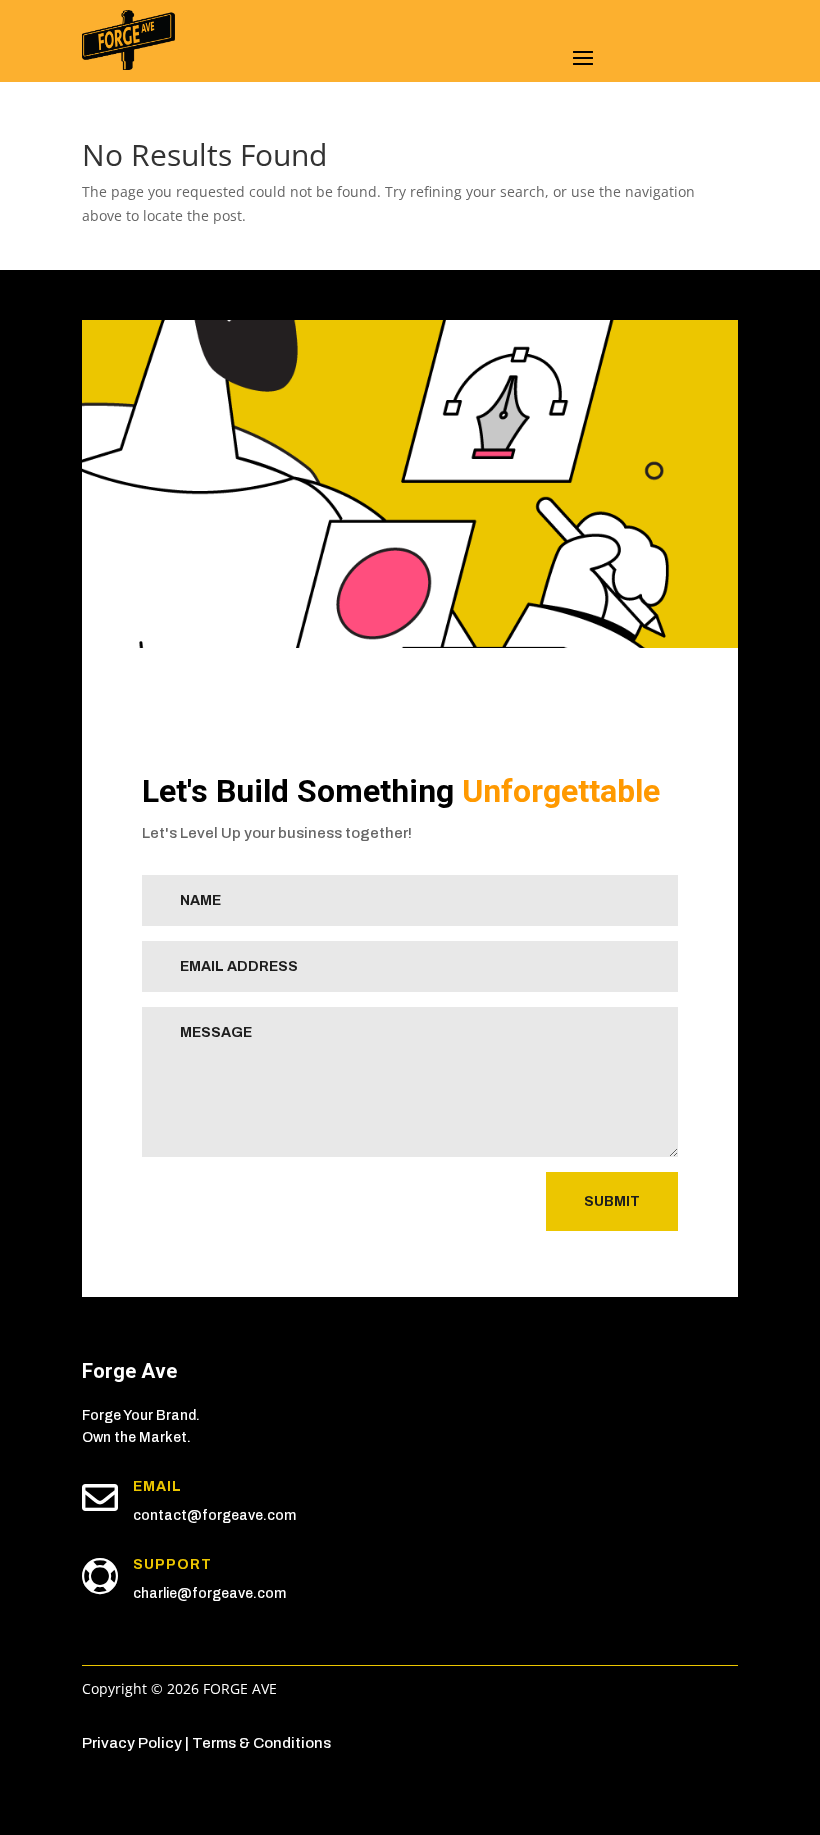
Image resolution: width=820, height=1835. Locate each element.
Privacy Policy (132, 1743)
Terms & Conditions (261, 1743)
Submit (612, 1201)
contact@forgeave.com (214, 1515)
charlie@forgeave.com (209, 1593)
